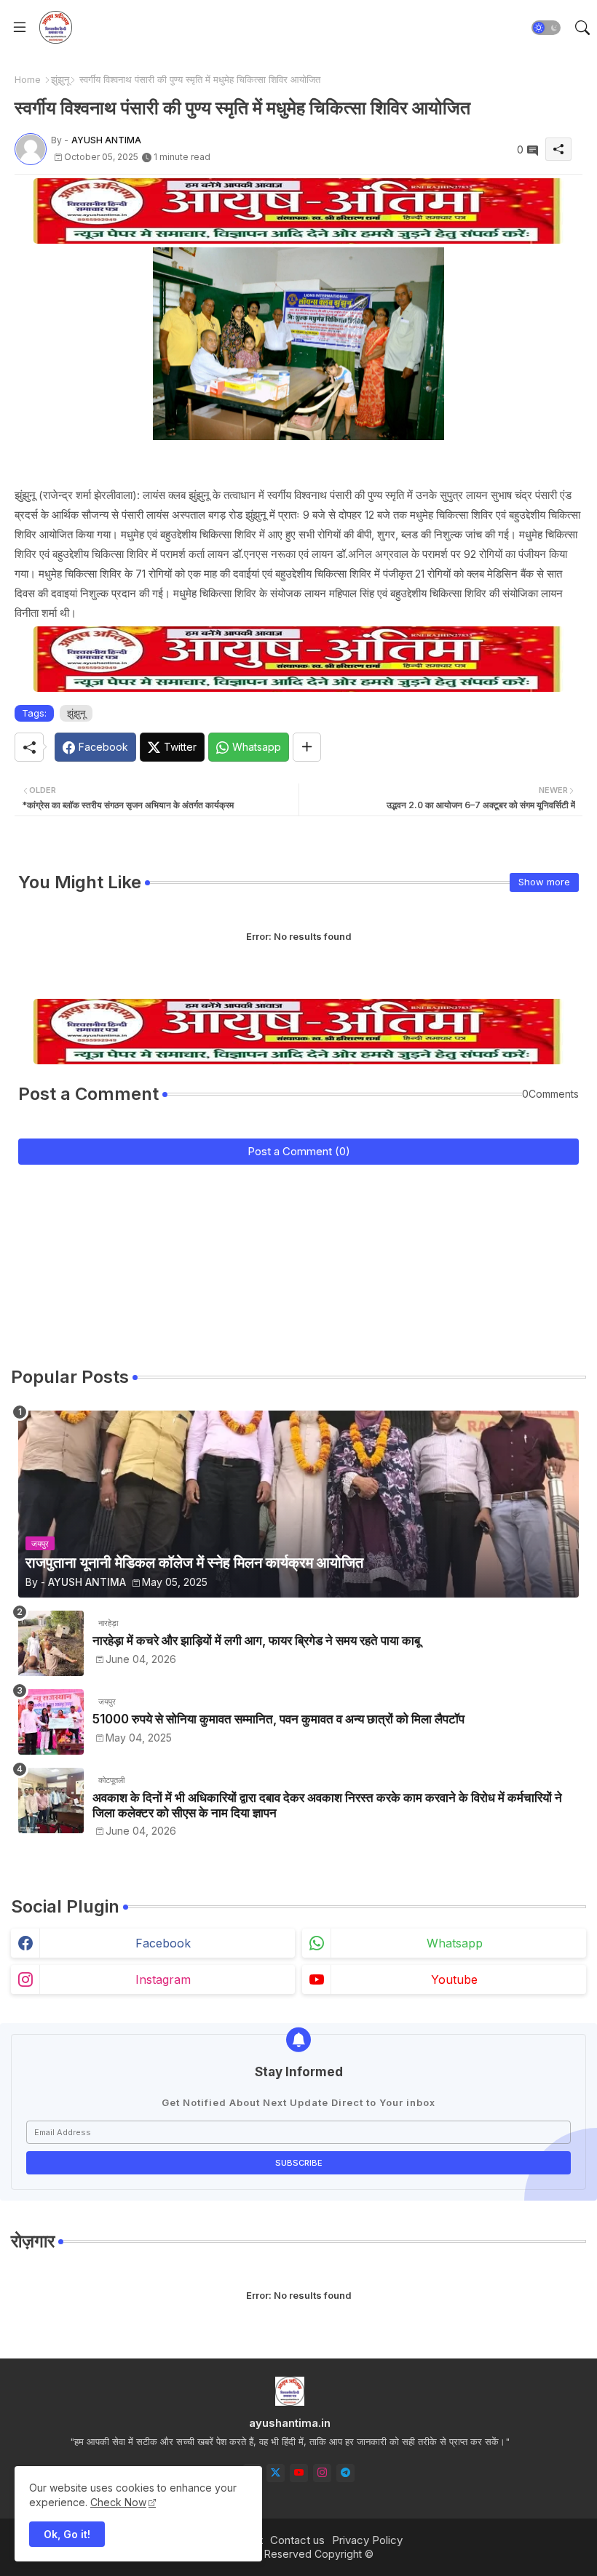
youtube (454, 1979)
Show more (544, 882)
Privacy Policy (367, 2540)
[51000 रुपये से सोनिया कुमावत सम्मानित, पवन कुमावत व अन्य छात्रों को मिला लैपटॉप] (51, 1722)
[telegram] (345, 2473)
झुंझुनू (60, 79)
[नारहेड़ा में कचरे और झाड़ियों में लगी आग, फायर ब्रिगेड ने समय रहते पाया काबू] (51, 1643)
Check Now (118, 2502)
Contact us (297, 2540)
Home (28, 79)
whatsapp (455, 1943)
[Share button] (307, 747)
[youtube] (299, 2473)
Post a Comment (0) (299, 1151)
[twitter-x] (276, 2473)
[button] (546, 28)
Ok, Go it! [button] (67, 2534)
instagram (163, 1979)
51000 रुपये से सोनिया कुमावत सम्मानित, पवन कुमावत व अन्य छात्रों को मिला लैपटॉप (278, 1719)
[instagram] (322, 2473)
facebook (163, 1943)
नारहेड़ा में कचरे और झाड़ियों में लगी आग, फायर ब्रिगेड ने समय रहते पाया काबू (256, 1640)
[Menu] (20, 28)
